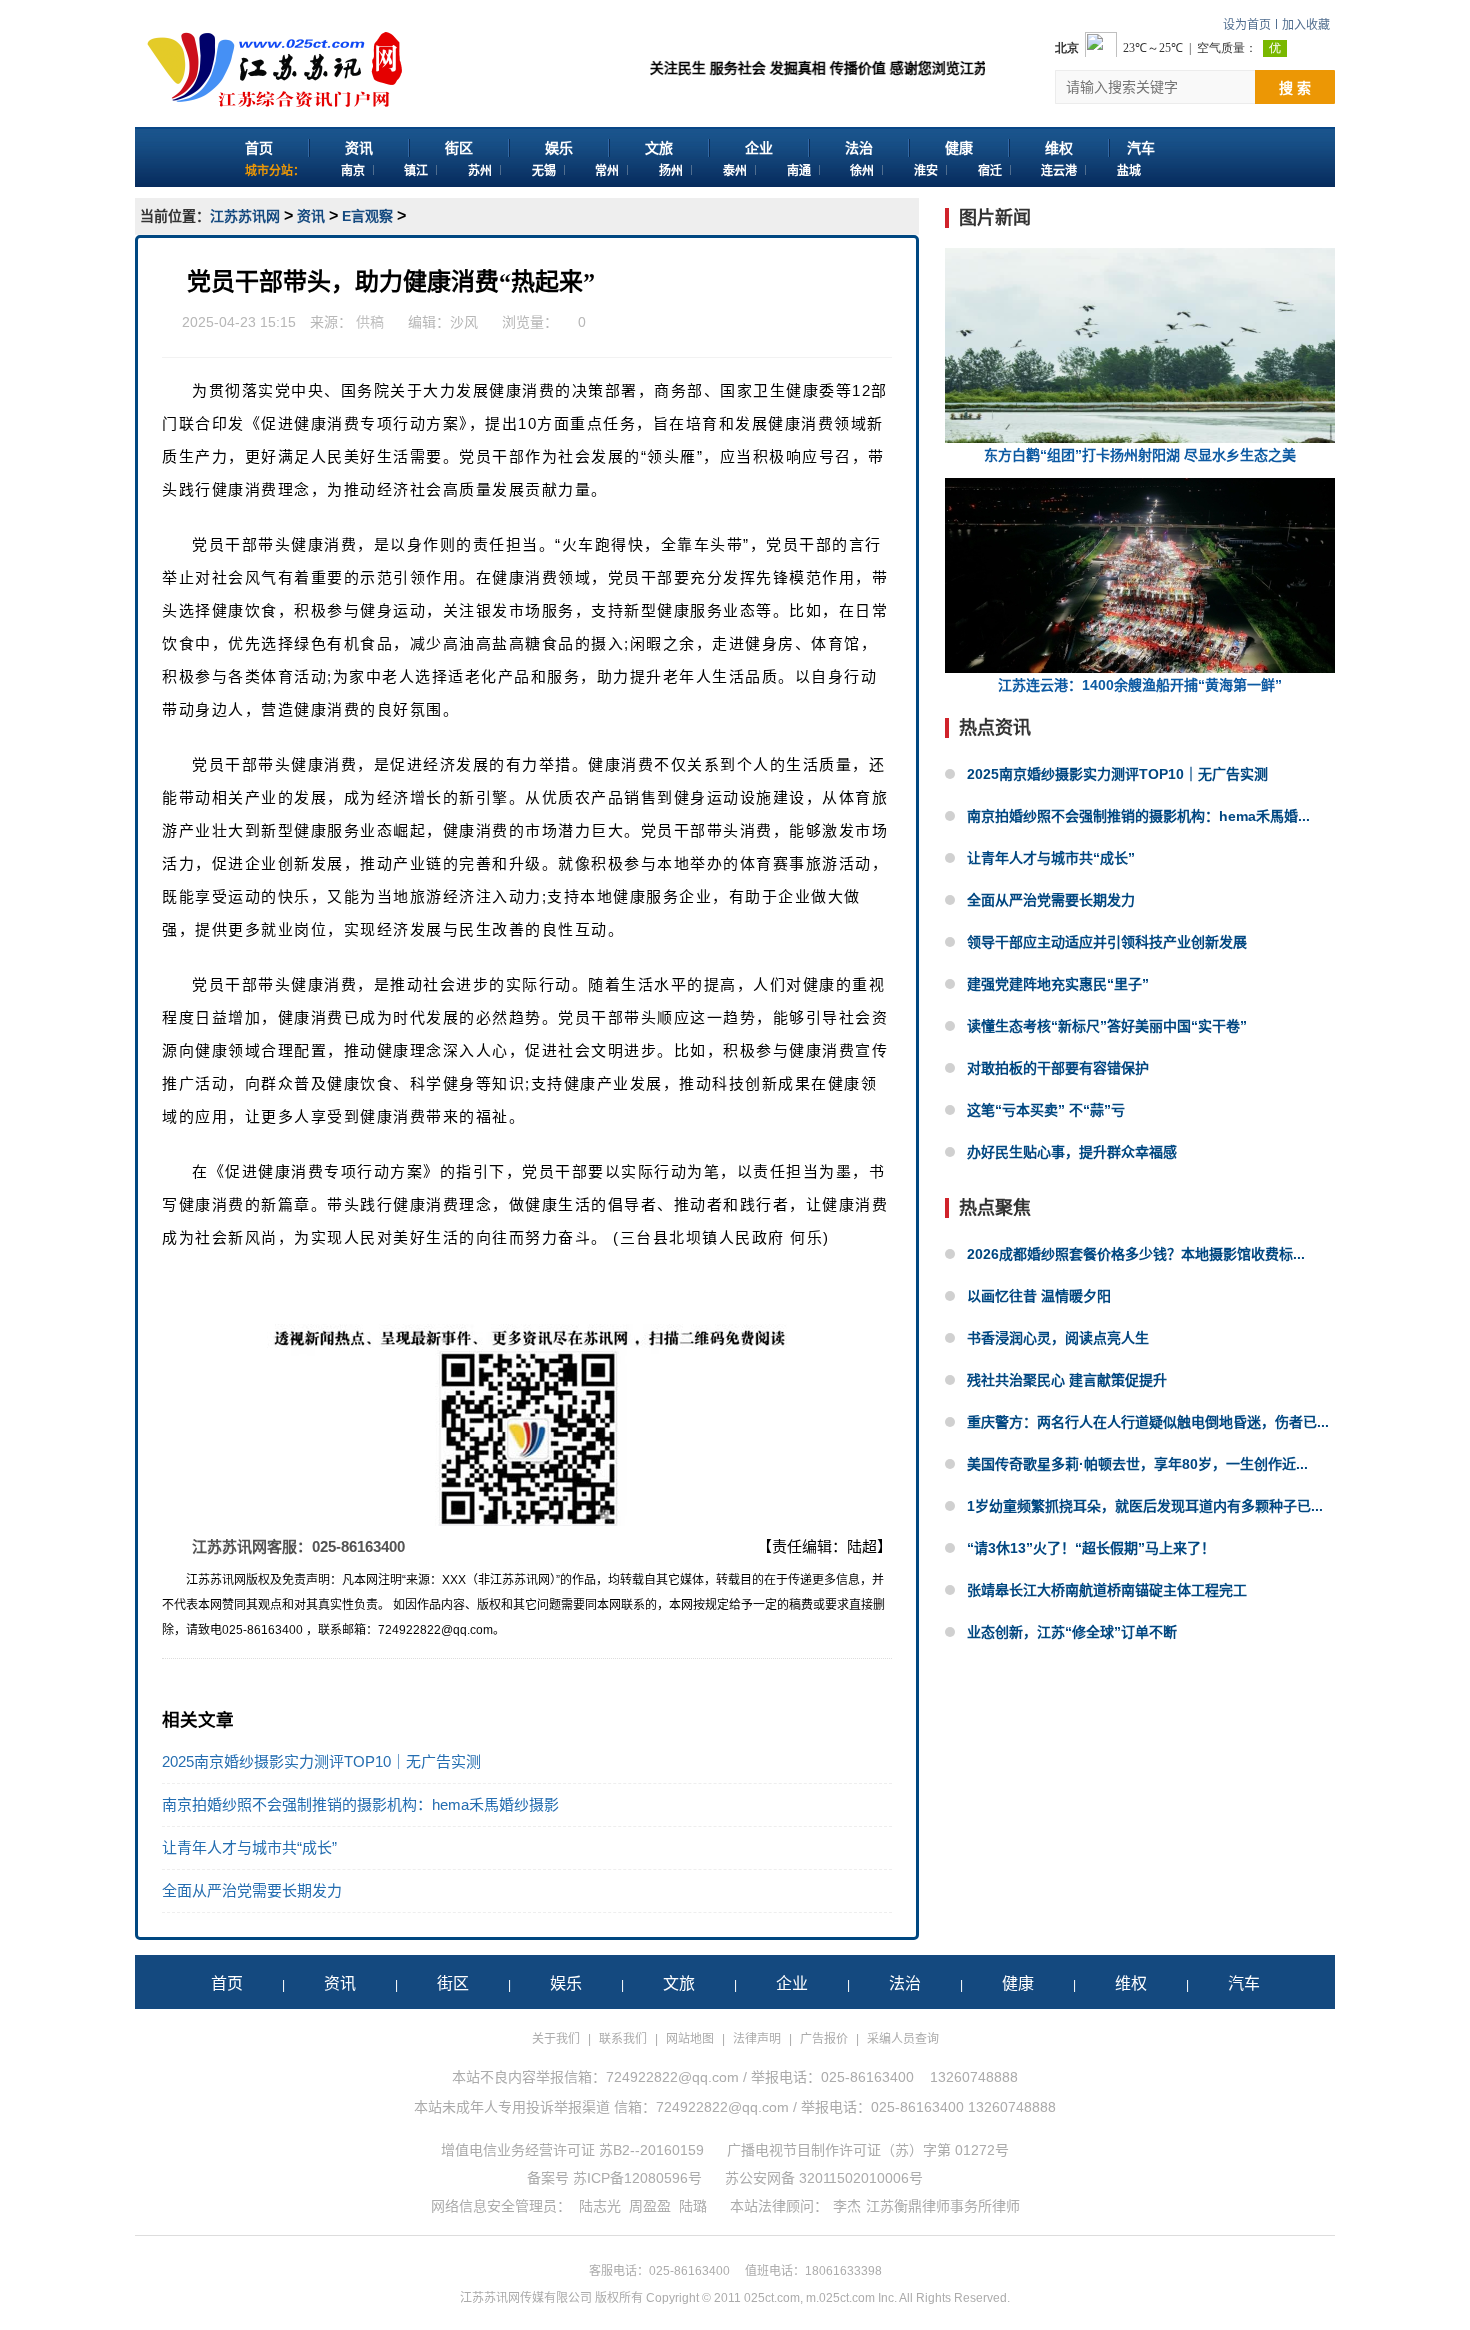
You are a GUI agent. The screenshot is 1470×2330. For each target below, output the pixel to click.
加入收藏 (1306, 25)
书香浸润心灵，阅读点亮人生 (1058, 1338)
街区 (459, 148)
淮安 (926, 171)
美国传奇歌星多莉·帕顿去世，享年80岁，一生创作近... (1137, 1464)
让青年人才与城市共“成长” (249, 1847)
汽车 (1141, 148)
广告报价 (824, 2039)
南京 (353, 171)
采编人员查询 (903, 2039)
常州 (607, 171)
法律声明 (757, 2039)
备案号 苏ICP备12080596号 (614, 2178)
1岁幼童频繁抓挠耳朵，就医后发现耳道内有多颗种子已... (1145, 1506)
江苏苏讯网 (245, 216)
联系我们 (623, 2039)
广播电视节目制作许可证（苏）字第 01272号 (868, 2150)
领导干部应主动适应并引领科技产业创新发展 (1107, 942)
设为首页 (1247, 25)
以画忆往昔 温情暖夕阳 (1039, 1296)
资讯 (359, 148)
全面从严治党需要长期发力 (252, 1890)
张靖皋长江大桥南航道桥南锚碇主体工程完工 (1107, 1590)
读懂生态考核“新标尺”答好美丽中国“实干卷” (1107, 1026)
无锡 (544, 171)
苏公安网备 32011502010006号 (824, 2178)
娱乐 (559, 148)
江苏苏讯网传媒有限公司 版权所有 (551, 2298)
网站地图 (690, 2039)
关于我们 (556, 2039)
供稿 (370, 322)
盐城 (1129, 171)
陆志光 (600, 2206)
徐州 (862, 171)
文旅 (659, 148)
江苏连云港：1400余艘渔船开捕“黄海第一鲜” (1140, 685)
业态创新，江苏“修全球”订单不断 (1072, 1632)
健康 (959, 148)
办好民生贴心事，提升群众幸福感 (1072, 1152)
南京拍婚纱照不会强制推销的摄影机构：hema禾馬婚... (1138, 816)
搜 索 (1295, 88)
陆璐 (693, 2206)
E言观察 (367, 216)
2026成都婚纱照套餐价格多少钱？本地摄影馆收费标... (1136, 1254)
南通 (799, 171)
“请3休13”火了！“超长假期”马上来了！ (1091, 1548)
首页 (259, 148)
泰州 (735, 171)
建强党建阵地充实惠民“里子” (1058, 984)
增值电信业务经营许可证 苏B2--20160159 (572, 2150)
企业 (759, 148)
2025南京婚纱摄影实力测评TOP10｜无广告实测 (321, 1761)
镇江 (416, 171)
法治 (859, 148)
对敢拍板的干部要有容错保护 (1058, 1068)
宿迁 (990, 171)
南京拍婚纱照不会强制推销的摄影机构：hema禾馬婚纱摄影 (360, 1804)
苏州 (480, 171)
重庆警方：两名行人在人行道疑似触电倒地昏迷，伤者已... (1148, 1422)
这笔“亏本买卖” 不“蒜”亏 (1046, 1110)
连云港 (1059, 171)
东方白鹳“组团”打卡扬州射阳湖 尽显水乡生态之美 (1140, 455)
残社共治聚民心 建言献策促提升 (1067, 1380)
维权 (1059, 148)
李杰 (847, 2206)
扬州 (671, 171)
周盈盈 (650, 2206)
